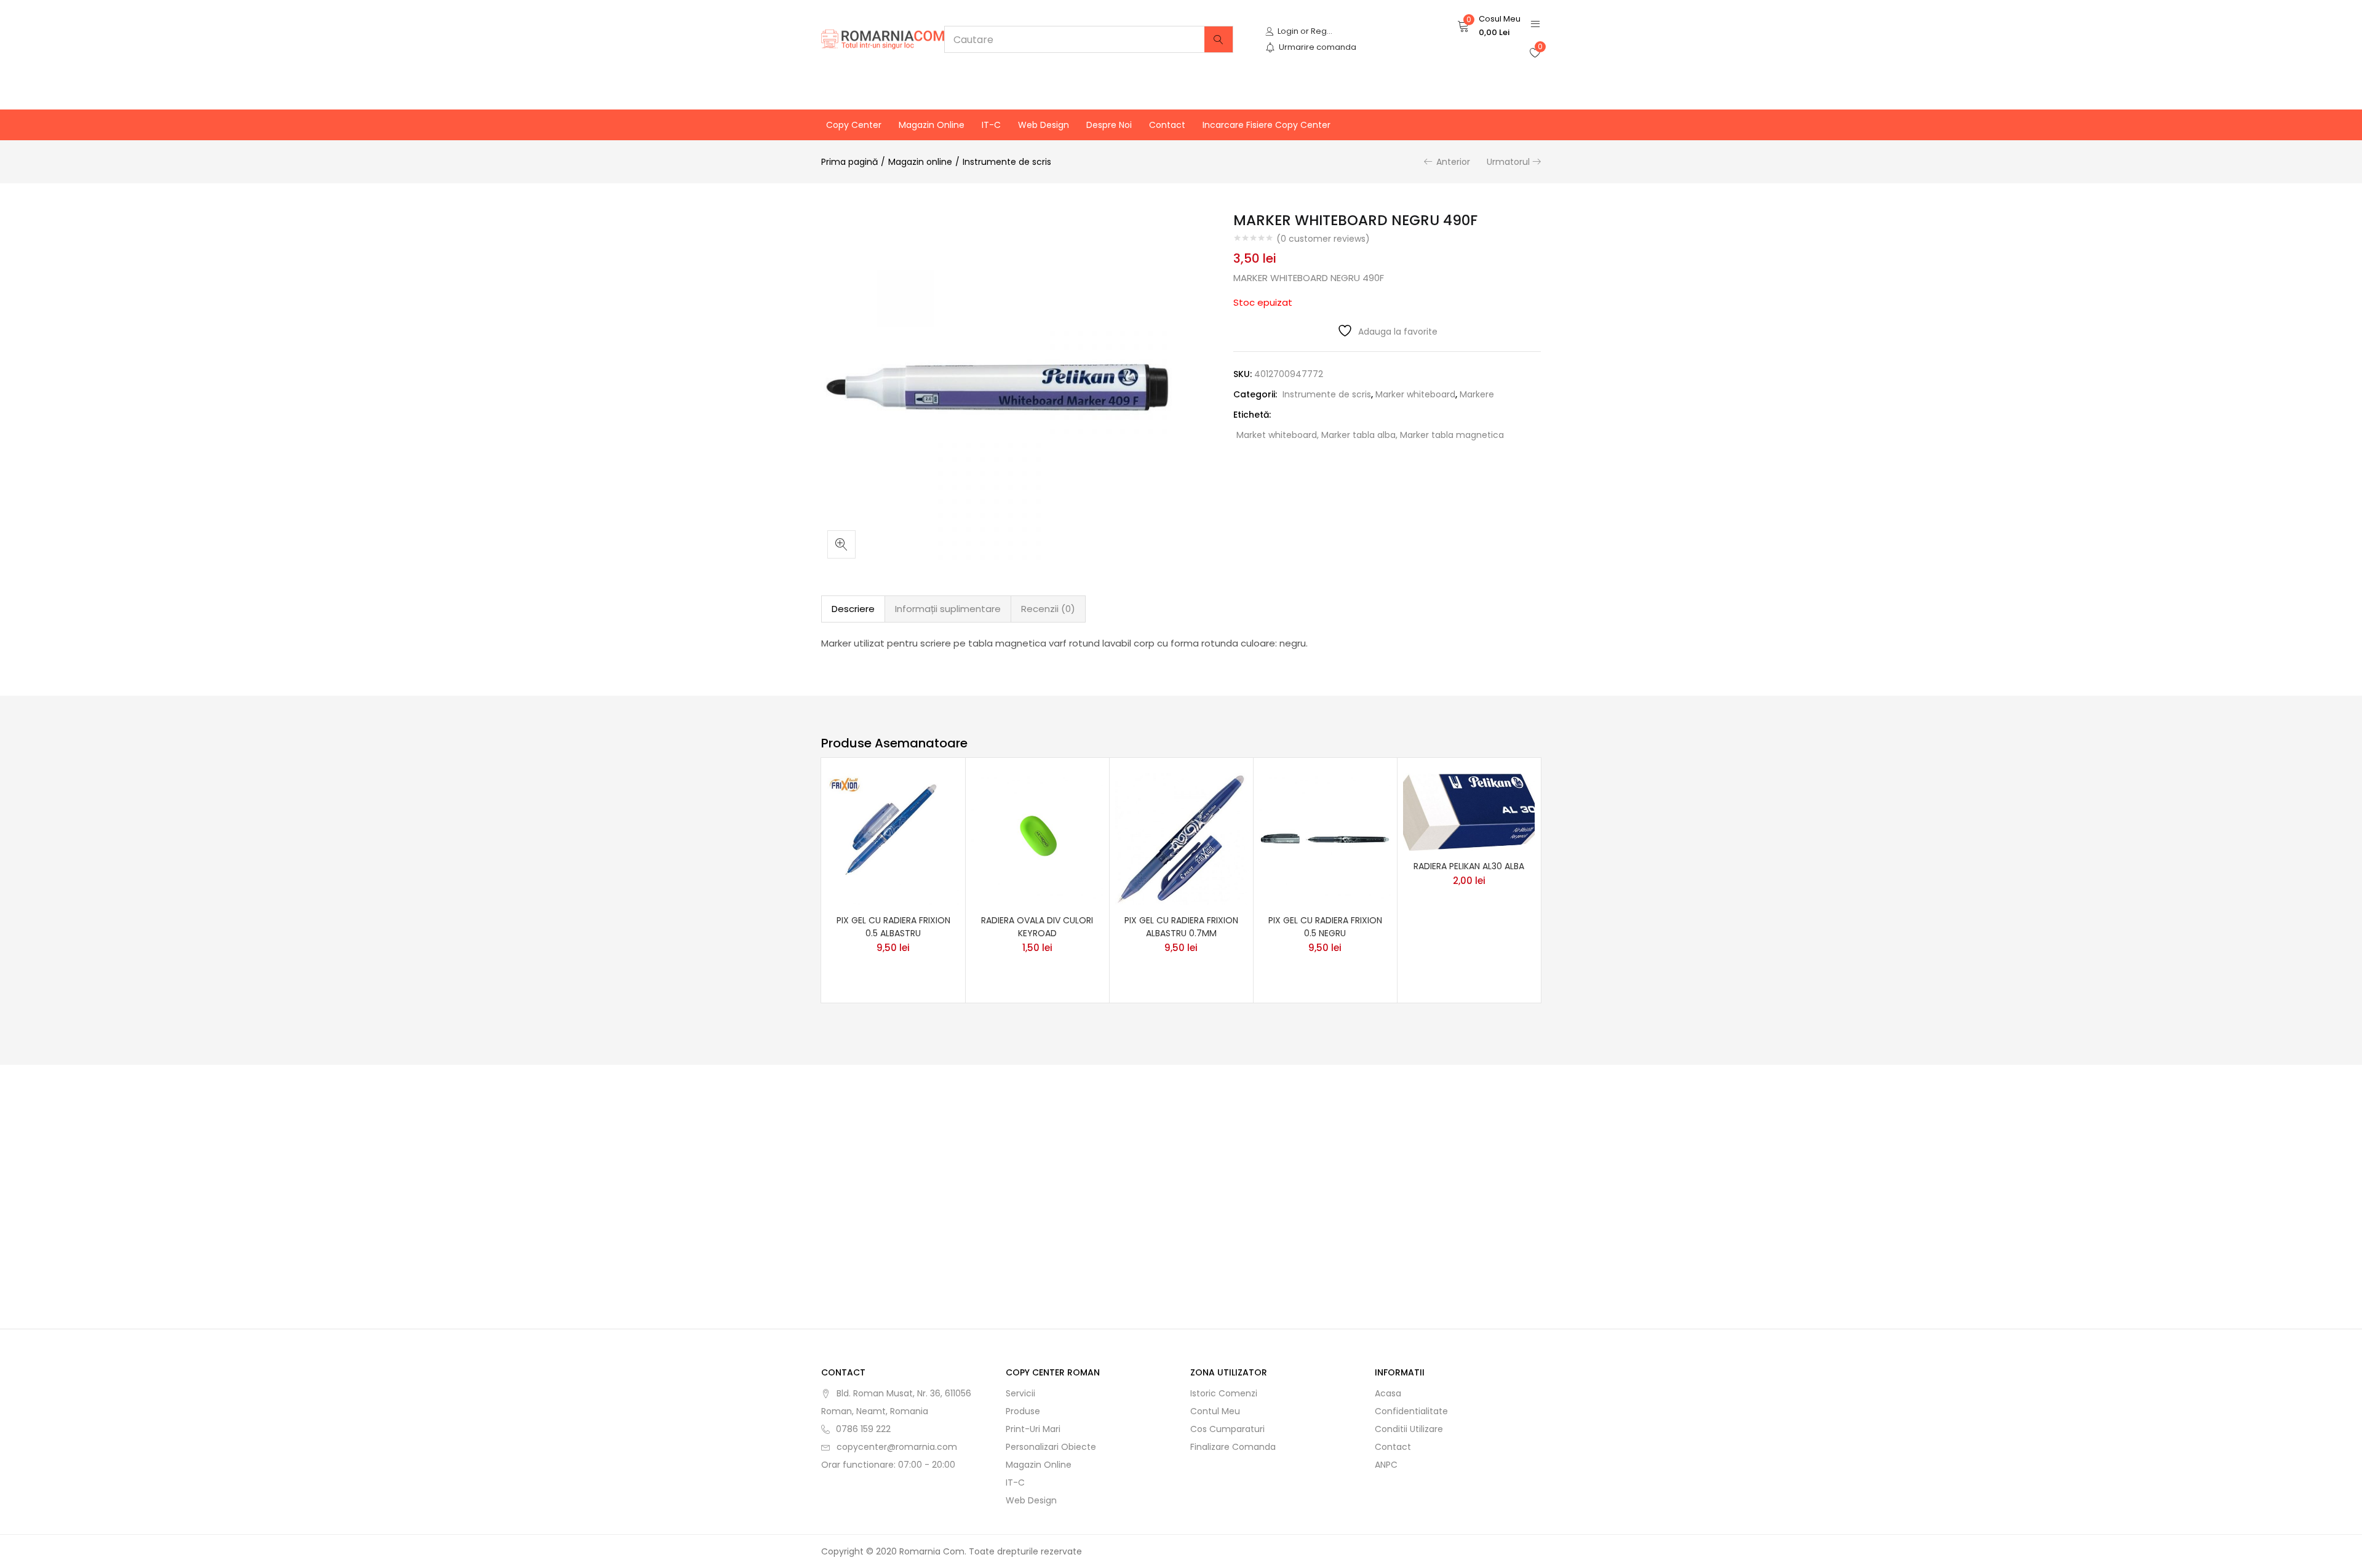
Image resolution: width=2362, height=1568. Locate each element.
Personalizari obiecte (1051, 1447)
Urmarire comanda (1318, 47)
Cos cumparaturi (1227, 1429)
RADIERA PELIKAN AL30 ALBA (1469, 866)
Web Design (1044, 125)
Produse (1023, 1411)
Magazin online (932, 125)
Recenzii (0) (1048, 609)
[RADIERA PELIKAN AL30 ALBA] (1469, 811)
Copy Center (854, 125)
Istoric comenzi (1224, 1393)
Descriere (853, 609)
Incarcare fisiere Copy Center (1266, 125)
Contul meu (1215, 1411)
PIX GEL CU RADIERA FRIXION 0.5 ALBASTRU (893, 927)
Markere (1477, 394)
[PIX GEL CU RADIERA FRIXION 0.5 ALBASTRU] (893, 838)
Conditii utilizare (1409, 1429)
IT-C (991, 125)
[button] (1489, 26)
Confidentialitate (1411, 1411)
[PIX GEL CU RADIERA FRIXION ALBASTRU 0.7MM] (1181, 838)
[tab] (853, 609)
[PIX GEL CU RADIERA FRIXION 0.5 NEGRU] (1325, 838)
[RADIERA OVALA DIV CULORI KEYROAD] (1037, 838)
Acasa (1388, 1393)
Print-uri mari (1033, 1429)
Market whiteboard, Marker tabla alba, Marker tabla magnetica (1370, 435)
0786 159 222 (863, 1429)
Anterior (1453, 162)
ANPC (1386, 1465)
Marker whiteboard (1415, 394)
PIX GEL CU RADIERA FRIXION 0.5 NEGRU (1325, 927)
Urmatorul (1508, 162)
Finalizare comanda (1233, 1447)
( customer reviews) (1323, 239)
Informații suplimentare (948, 609)
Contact (1167, 125)
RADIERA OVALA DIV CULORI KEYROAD (1037, 927)
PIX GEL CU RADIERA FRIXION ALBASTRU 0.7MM (1181, 927)
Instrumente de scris (1007, 162)
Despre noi (1109, 125)
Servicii (1020, 1393)
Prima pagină (849, 162)
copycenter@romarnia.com (897, 1447)
